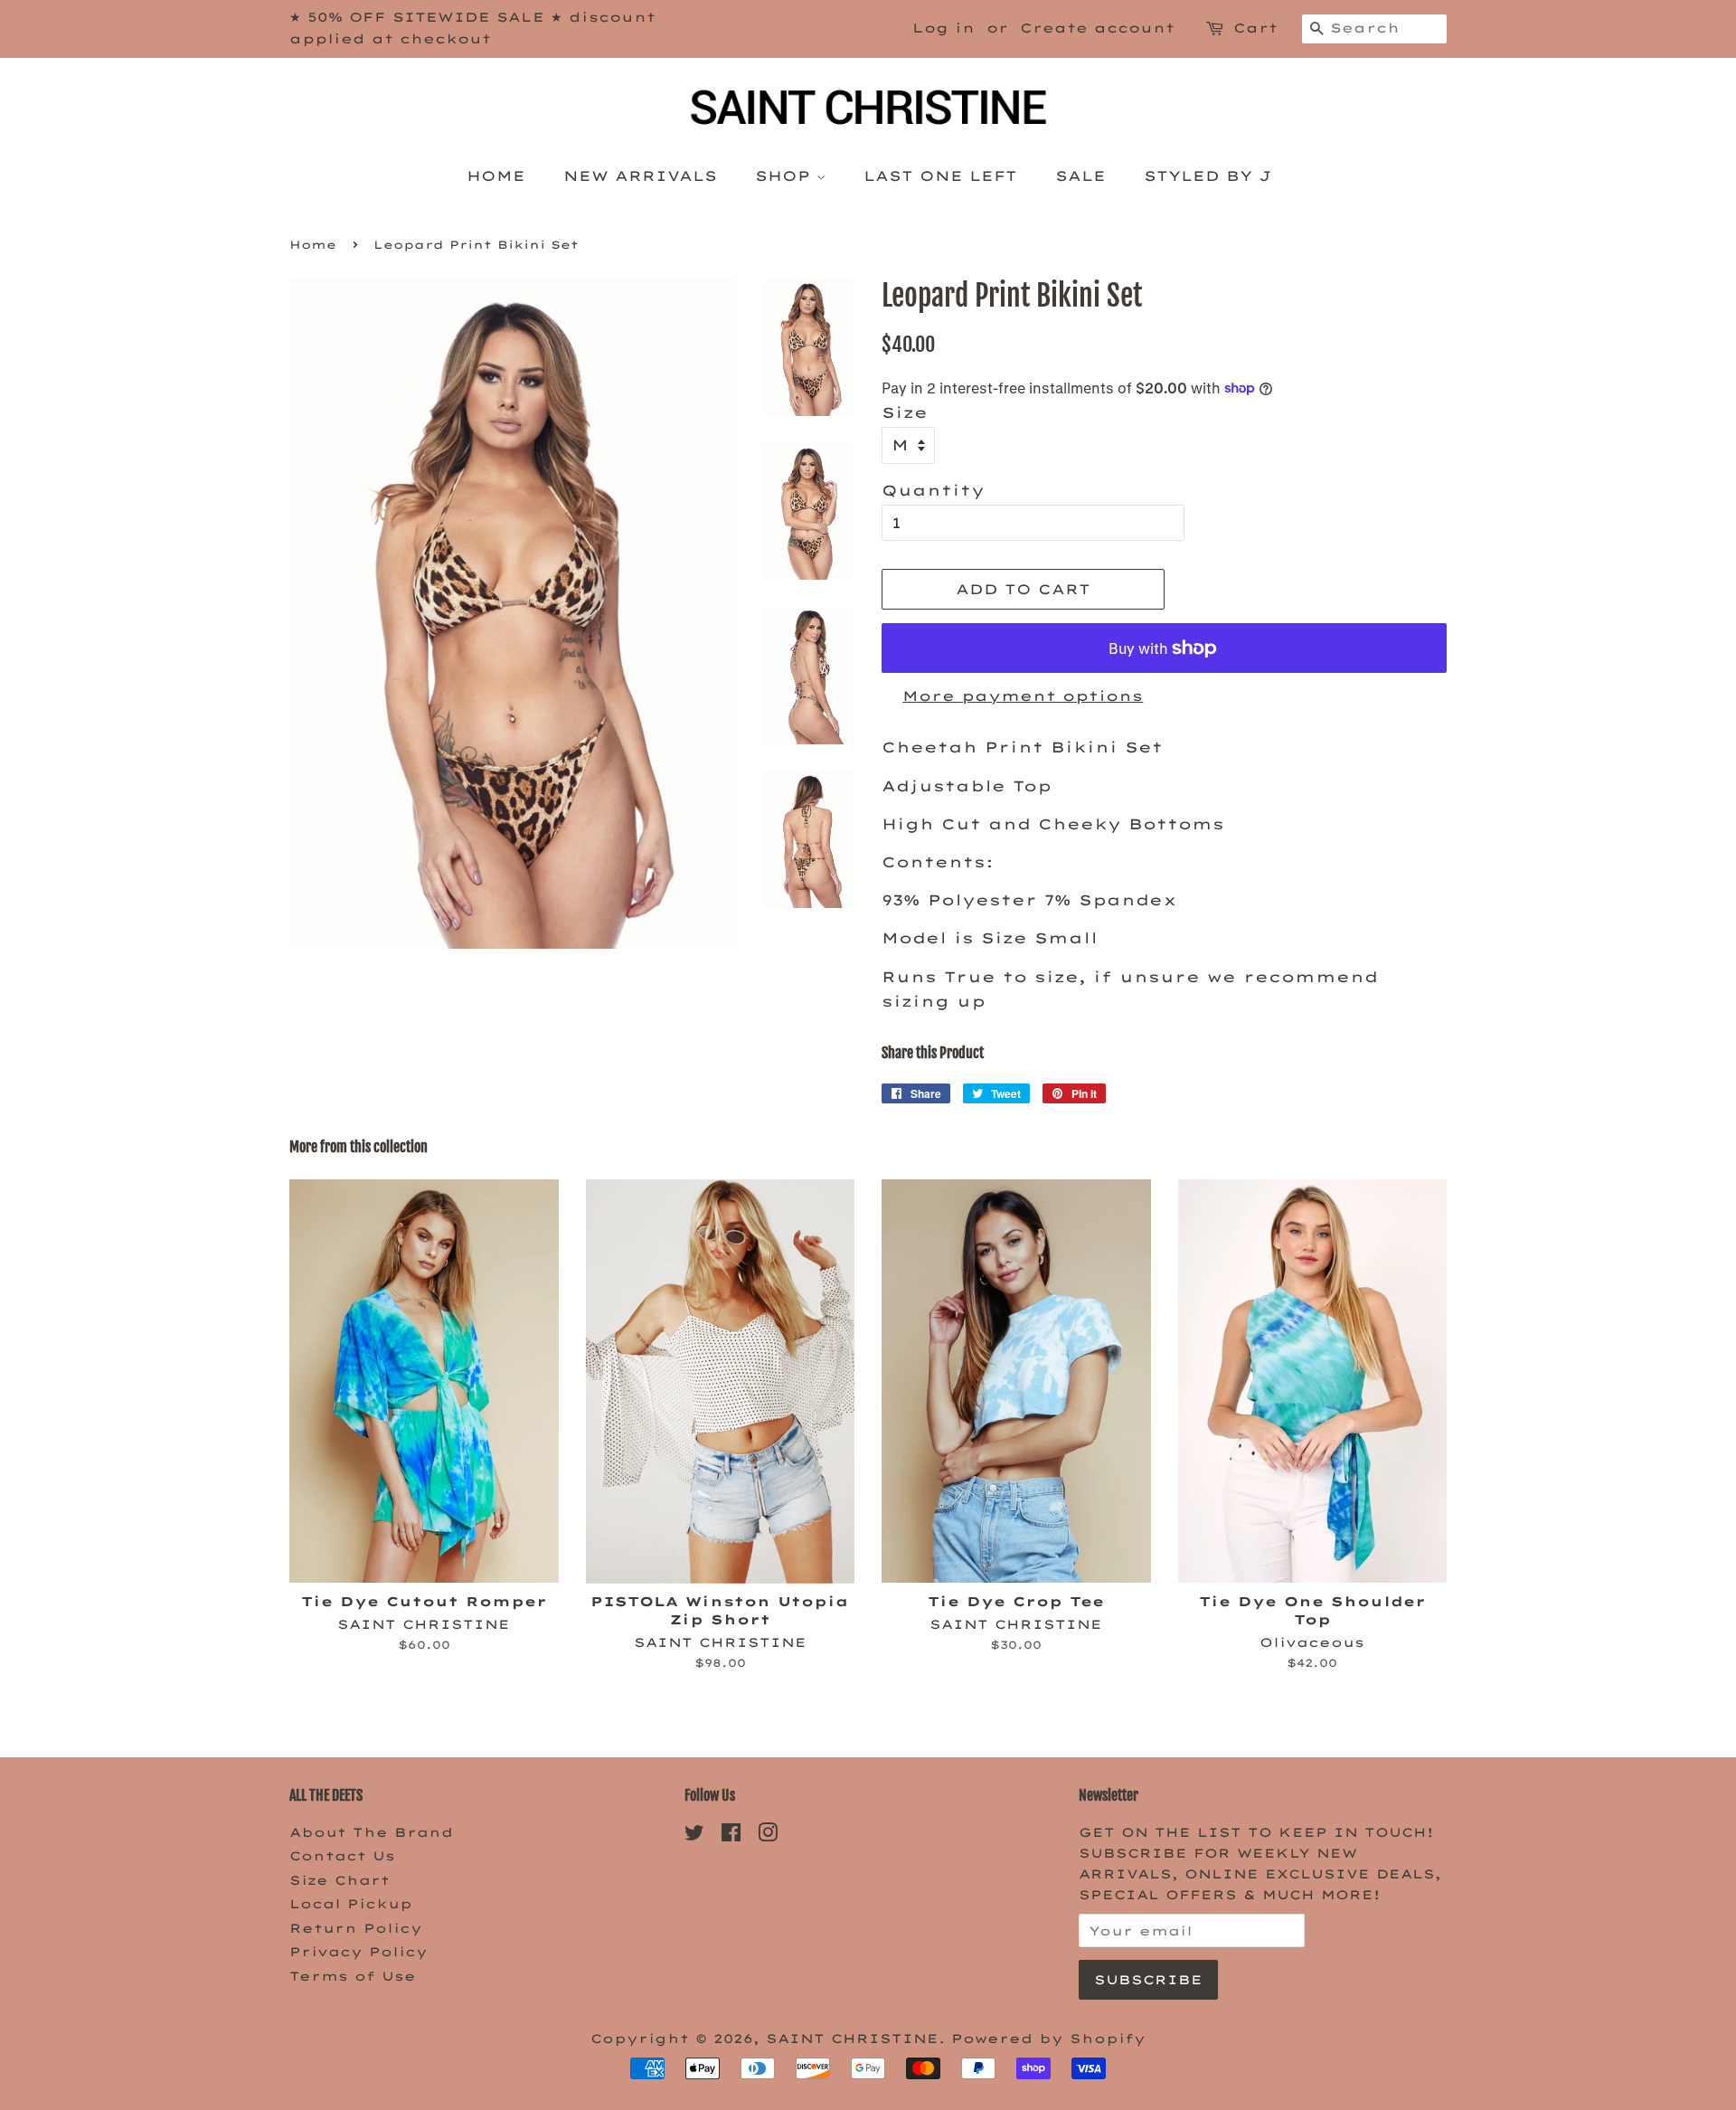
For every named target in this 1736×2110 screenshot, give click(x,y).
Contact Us (342, 1855)
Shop (786, 176)
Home (496, 176)
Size (905, 412)
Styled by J (1207, 176)
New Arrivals (640, 176)
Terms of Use (353, 1976)
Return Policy (356, 1928)
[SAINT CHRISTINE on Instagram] (768, 1836)
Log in (943, 28)
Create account (1097, 28)
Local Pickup (351, 1903)
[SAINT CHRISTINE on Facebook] (731, 1836)
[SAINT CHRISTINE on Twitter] (694, 1836)
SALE (1080, 176)
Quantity (933, 490)
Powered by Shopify (1048, 2038)
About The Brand (371, 1832)
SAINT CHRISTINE (852, 2038)
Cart (1255, 28)
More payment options (1023, 696)
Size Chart (340, 1880)
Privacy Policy (359, 1951)
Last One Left (940, 176)
